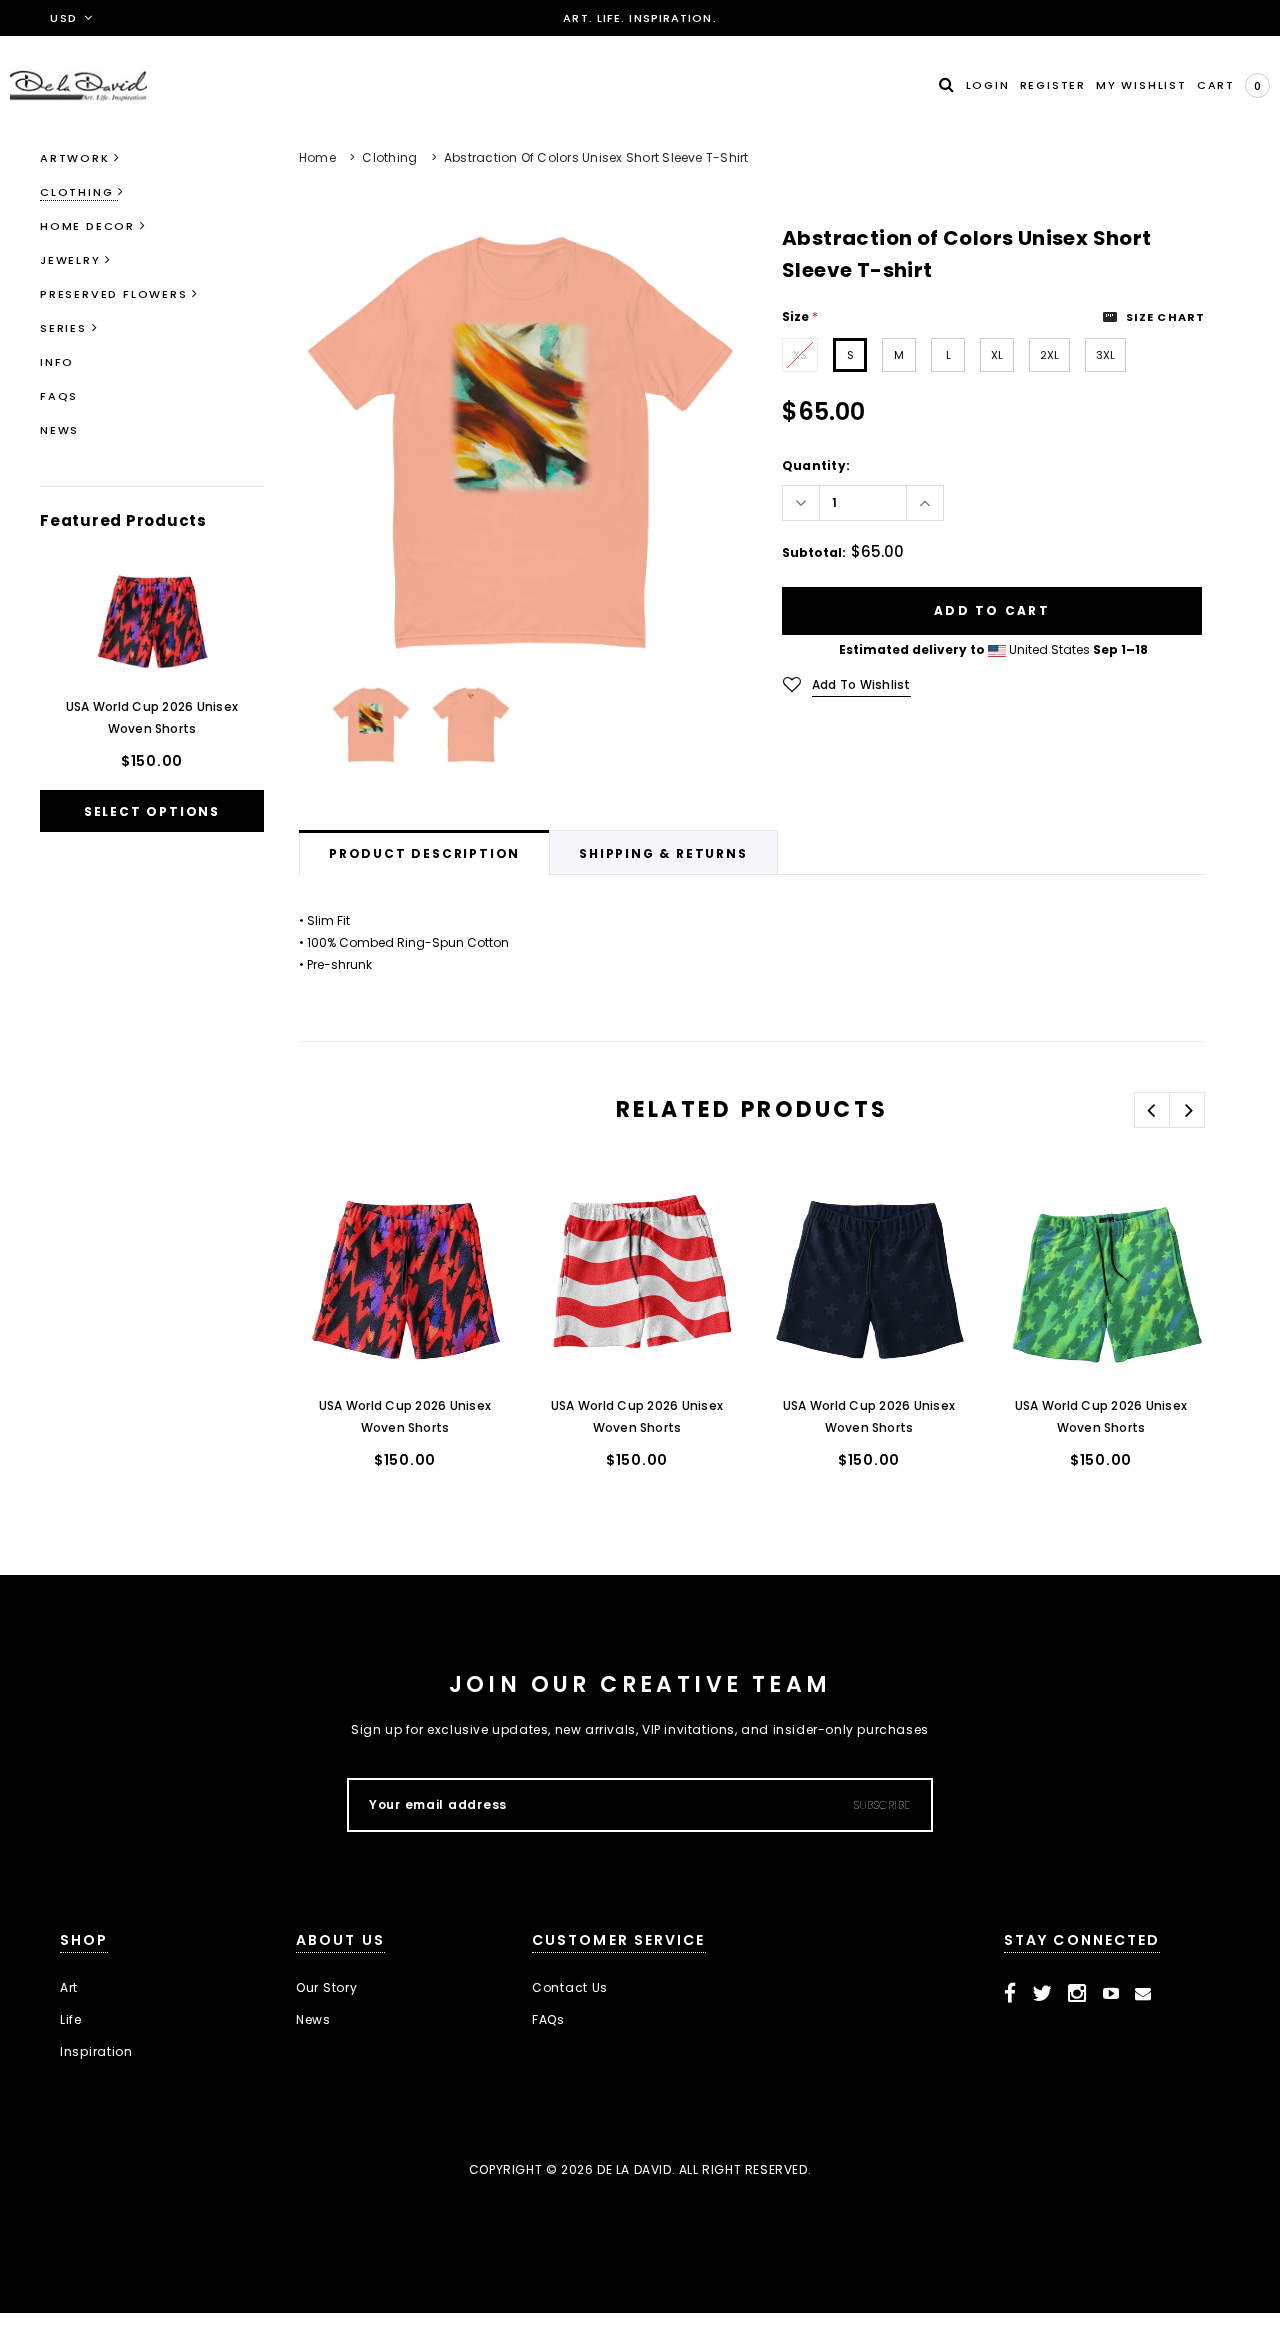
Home (317, 157)
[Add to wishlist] (335, 1212)
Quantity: (816, 465)
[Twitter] (1042, 1994)
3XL (1105, 355)
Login (988, 85)
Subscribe (882, 1805)
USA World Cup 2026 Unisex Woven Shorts (152, 717)
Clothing (389, 157)
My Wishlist (1141, 85)
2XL (1049, 355)
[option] (520, 443)
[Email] (1143, 1994)
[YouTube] (1111, 1994)
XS (800, 355)
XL (997, 355)
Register (1053, 85)
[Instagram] (1077, 1994)
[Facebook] (1010, 1994)
